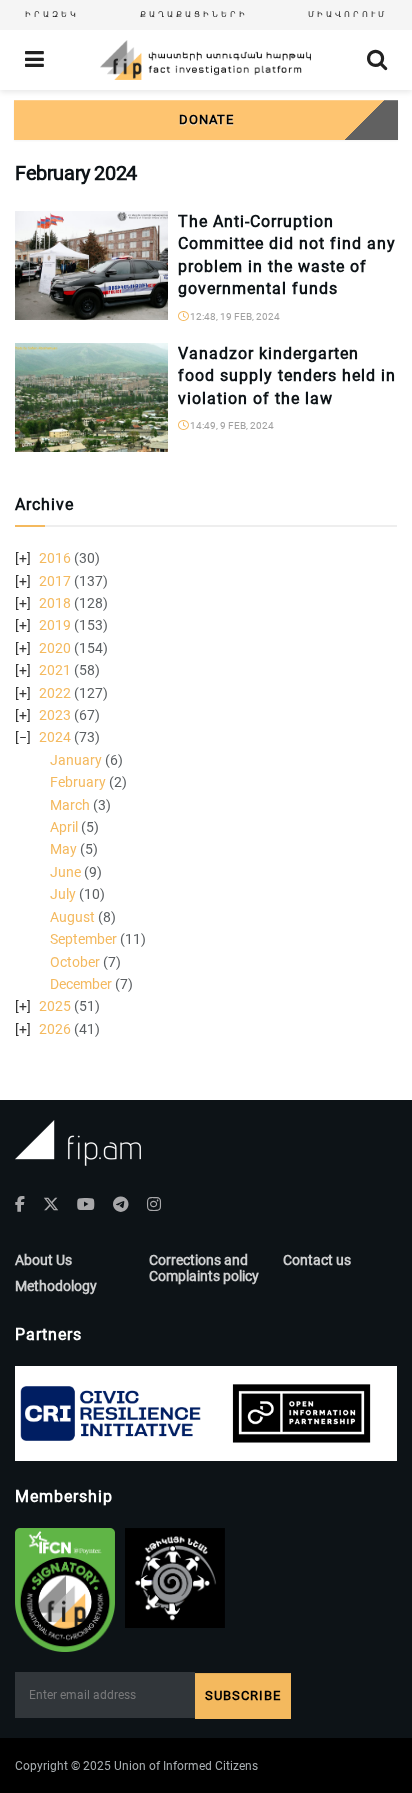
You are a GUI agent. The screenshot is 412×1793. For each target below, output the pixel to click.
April (64, 827)
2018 (55, 603)
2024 (55, 737)
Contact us (317, 1260)
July (63, 894)
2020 (55, 648)
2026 (55, 1029)
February (78, 782)
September (83, 939)
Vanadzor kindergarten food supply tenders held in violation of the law (287, 376)
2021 (55, 670)
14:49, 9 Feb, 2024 (231, 425)
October (75, 962)
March (70, 805)
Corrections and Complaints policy (204, 1268)
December (81, 984)
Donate (206, 119)
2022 (55, 693)
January (76, 760)
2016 (55, 558)
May (63, 849)
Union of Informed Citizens (186, 1766)
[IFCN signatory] (65, 1590)
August (72, 917)
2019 (55, 625)
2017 (55, 581)
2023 (55, 715)
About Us (43, 1260)
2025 (55, 1006)
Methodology (56, 1286)
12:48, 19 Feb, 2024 (234, 316)
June (65, 872)
